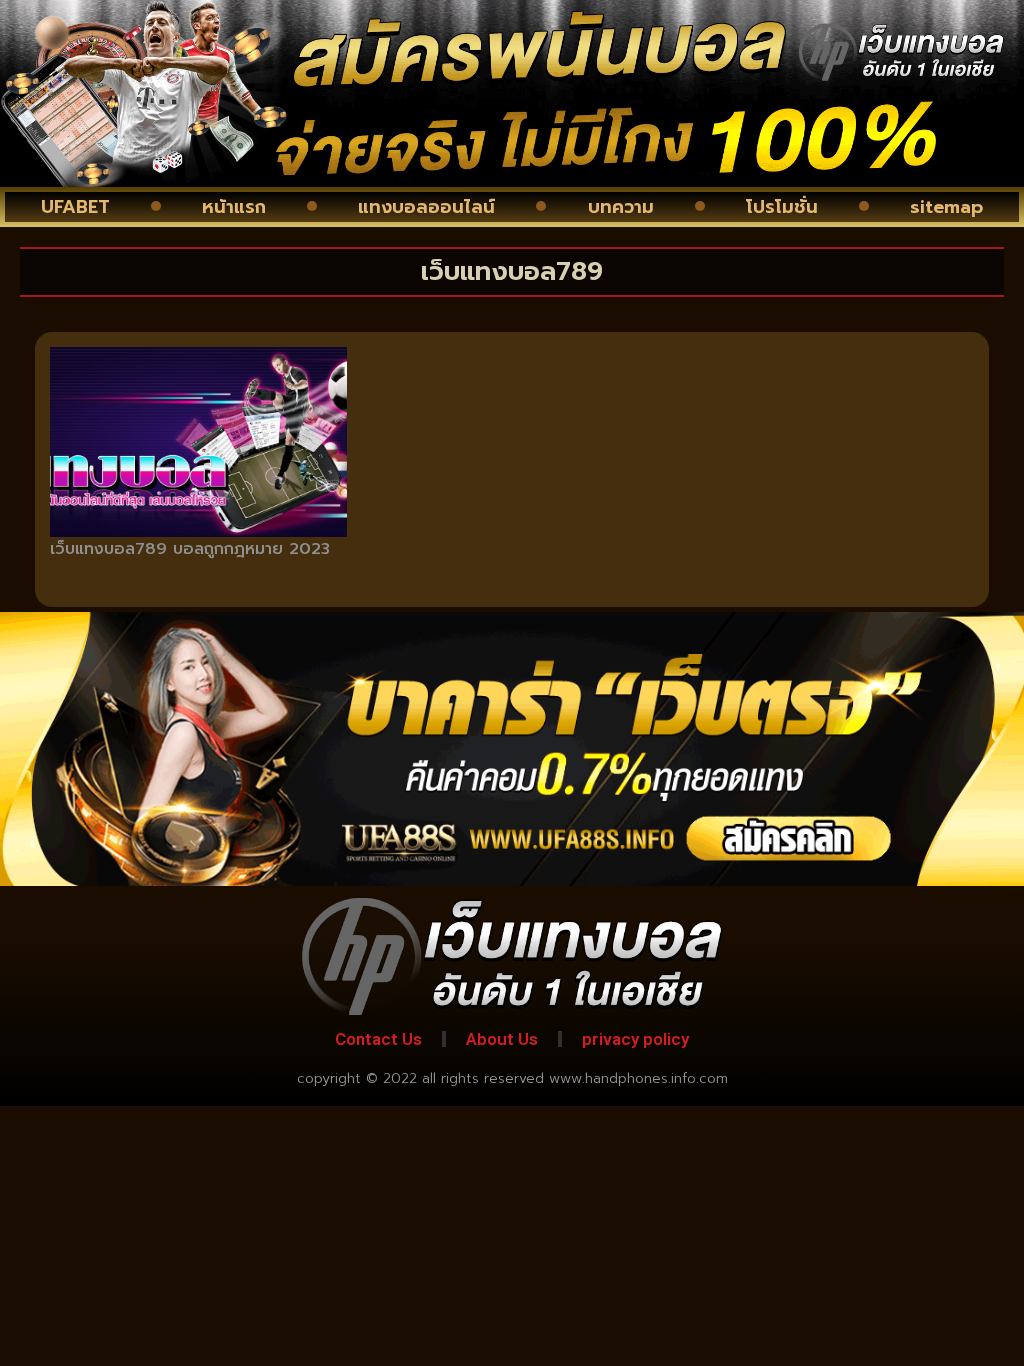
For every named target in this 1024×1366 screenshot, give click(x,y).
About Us (502, 1039)
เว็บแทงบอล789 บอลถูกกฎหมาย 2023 (190, 549)
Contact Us (378, 1039)
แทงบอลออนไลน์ (426, 207)
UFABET (75, 207)
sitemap (946, 207)
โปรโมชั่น (782, 207)
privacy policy (635, 1039)
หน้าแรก (234, 207)
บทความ (621, 207)
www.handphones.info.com (638, 1078)
